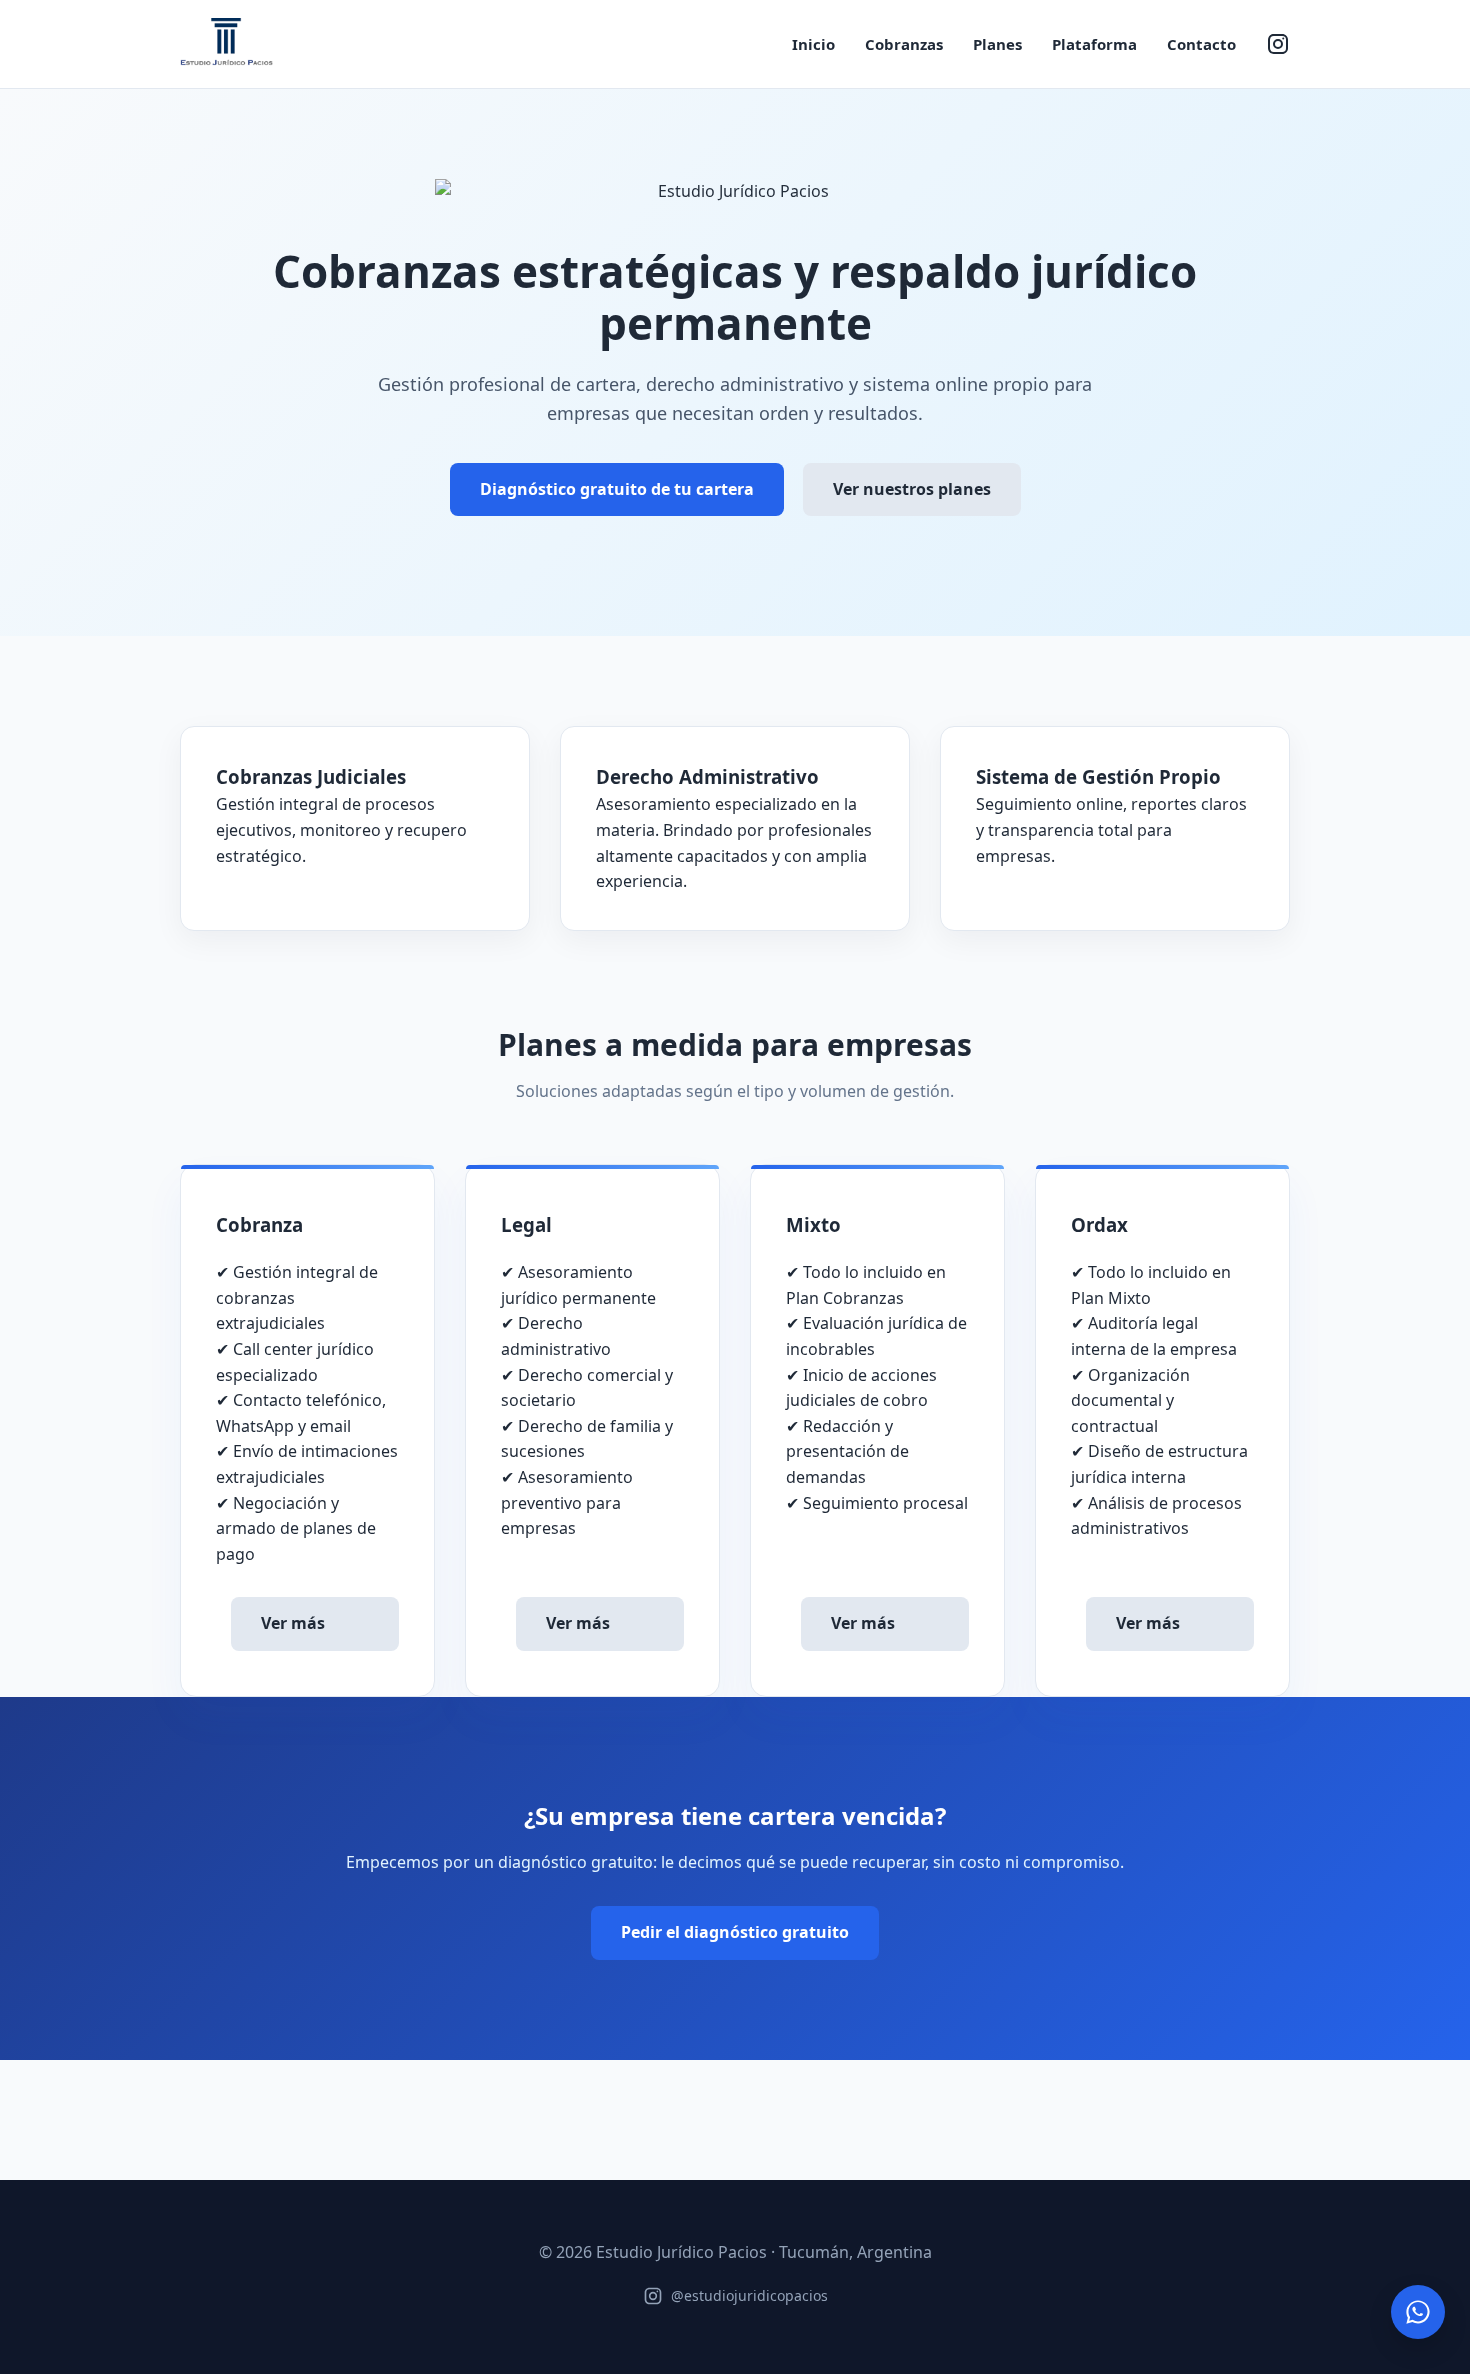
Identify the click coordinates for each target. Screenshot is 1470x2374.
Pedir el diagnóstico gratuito (735, 1932)
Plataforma (1094, 44)
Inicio (813, 44)
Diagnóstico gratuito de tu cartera (617, 489)
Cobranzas (904, 44)
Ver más (293, 1623)
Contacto (1201, 44)
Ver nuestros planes (912, 489)
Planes (997, 44)
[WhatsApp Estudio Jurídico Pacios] (1418, 2312)
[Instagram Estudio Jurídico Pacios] (1278, 44)
